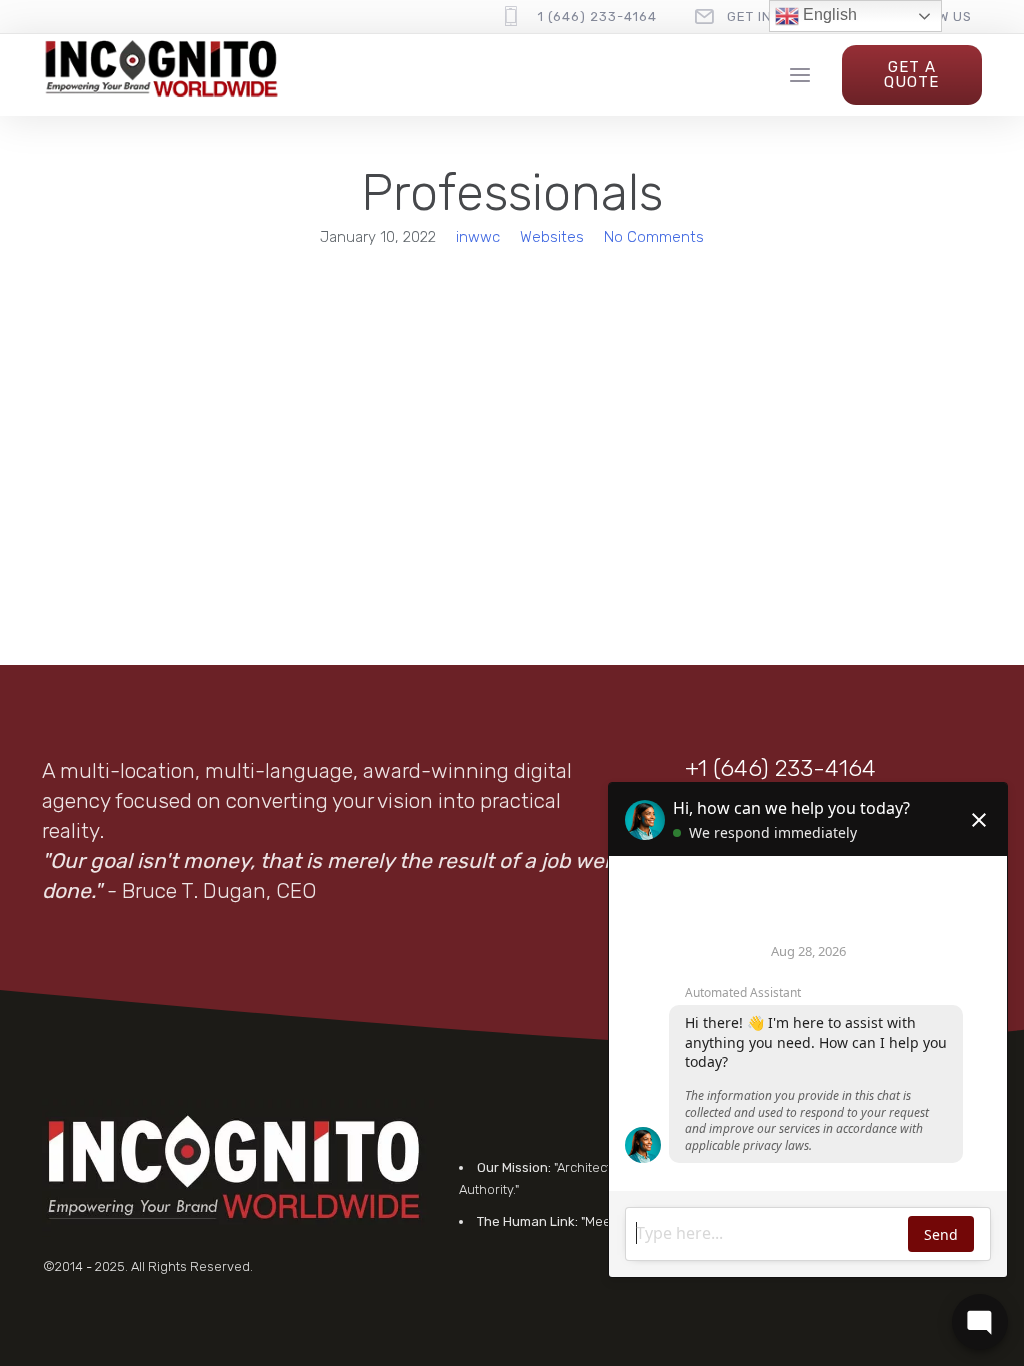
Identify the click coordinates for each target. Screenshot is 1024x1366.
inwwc (478, 237)
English (828, 14)
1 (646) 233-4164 (597, 16)
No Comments (654, 237)
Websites (552, 237)
